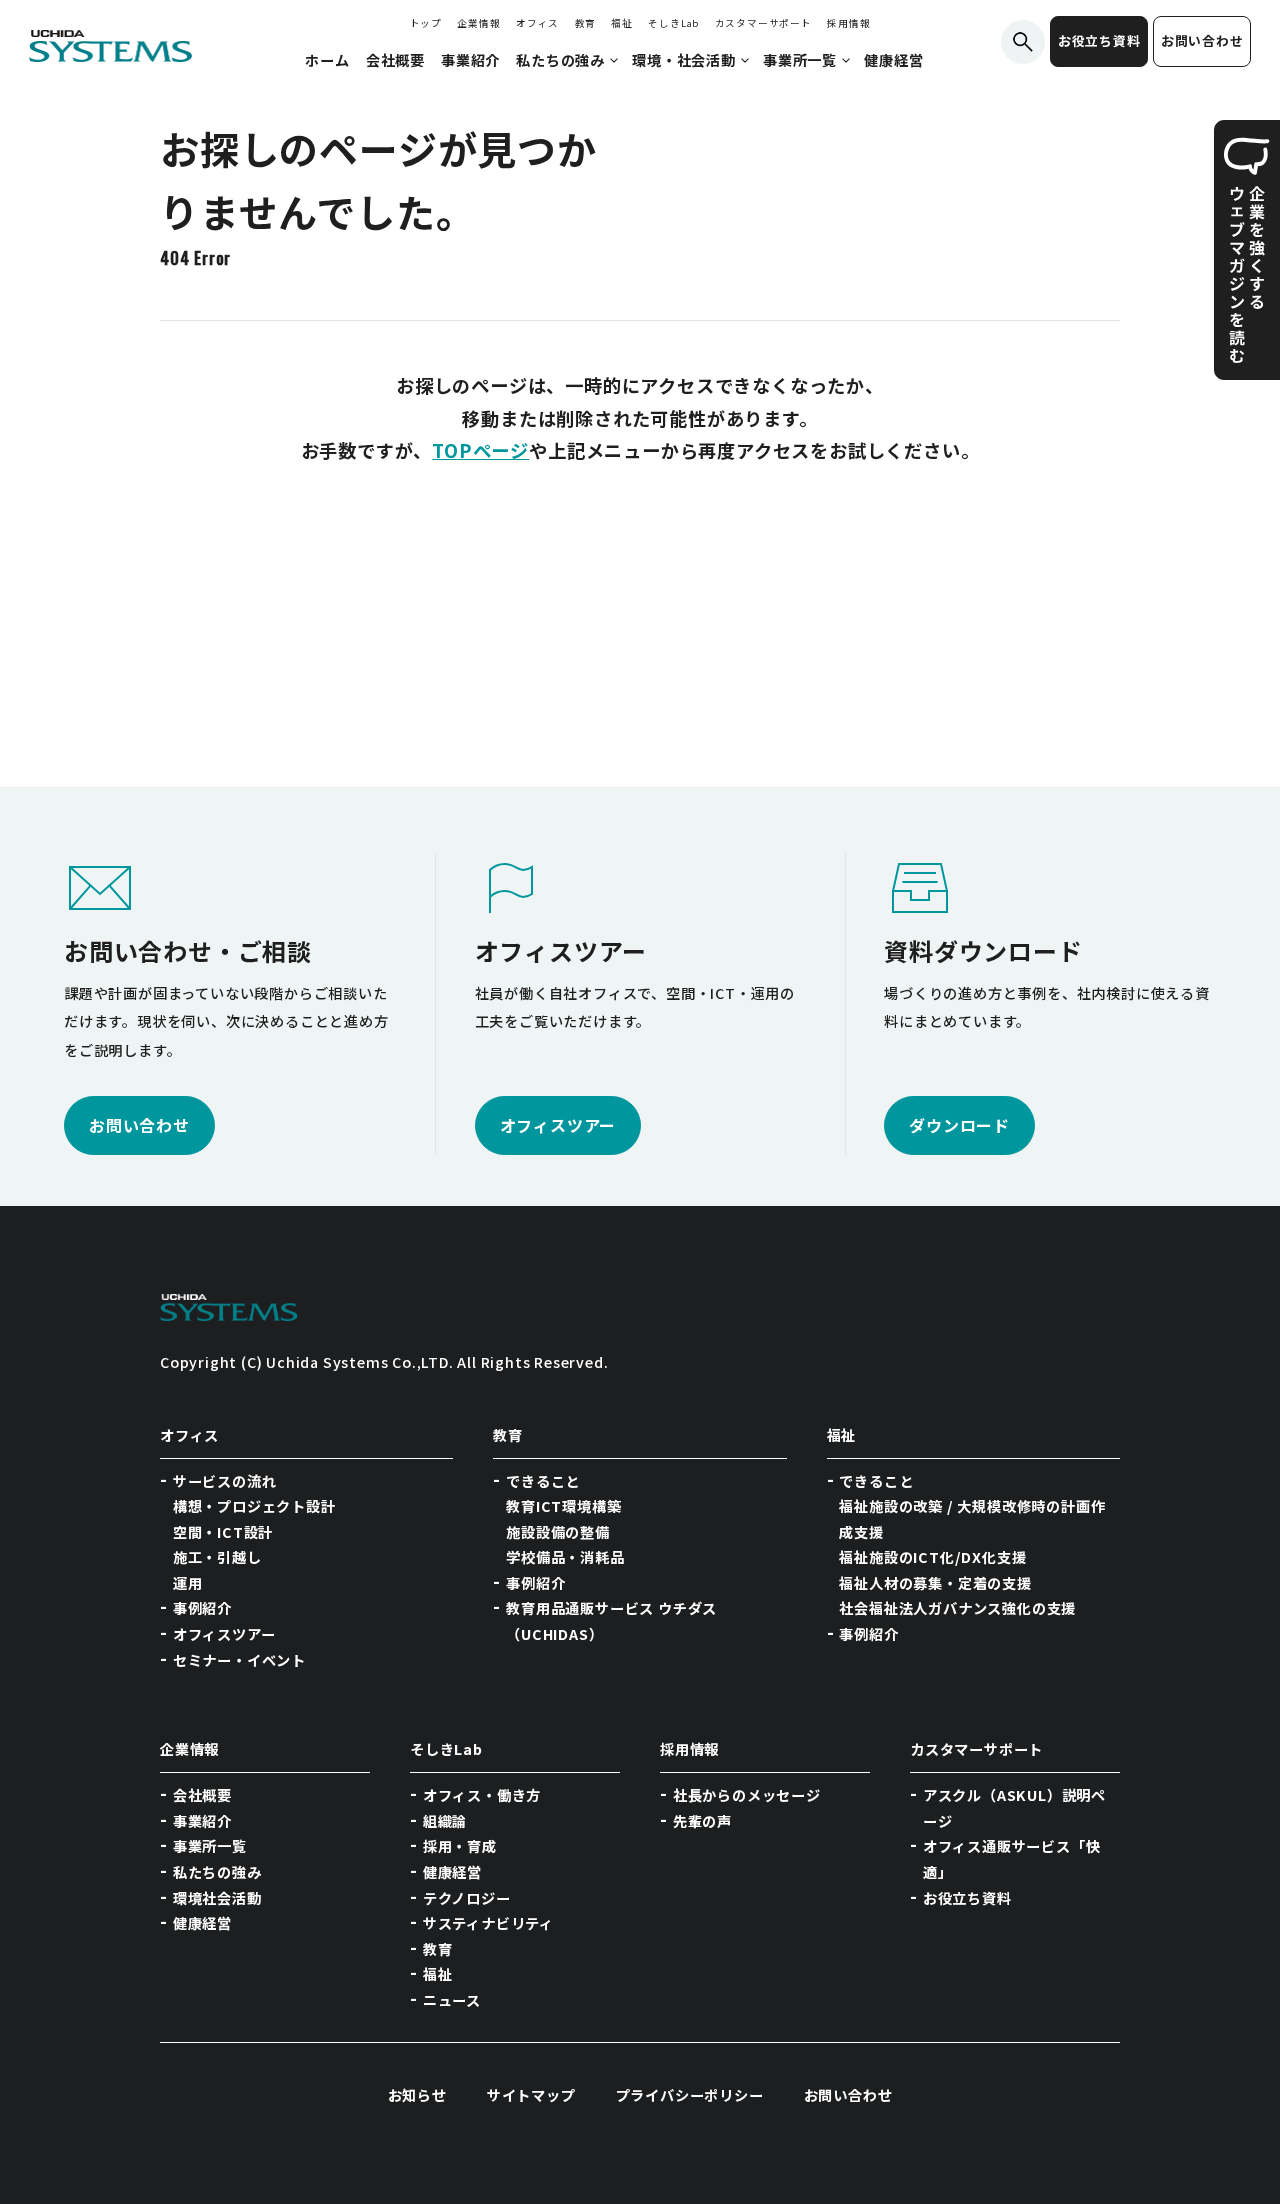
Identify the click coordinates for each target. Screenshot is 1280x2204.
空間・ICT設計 (223, 1532)
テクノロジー (467, 1898)
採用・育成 (460, 1846)
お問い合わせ (1202, 40)
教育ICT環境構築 (563, 1506)
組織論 (445, 1821)
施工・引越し (217, 1557)
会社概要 (202, 1795)
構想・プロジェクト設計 (254, 1506)
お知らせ (417, 2095)
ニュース (452, 2000)
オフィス (537, 23)
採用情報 (848, 23)
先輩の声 (702, 1821)
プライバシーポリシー (690, 2095)
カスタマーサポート (763, 23)
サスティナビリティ (488, 1923)
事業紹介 (202, 1821)
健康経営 (202, 1923)
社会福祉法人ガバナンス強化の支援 (957, 1608)
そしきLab (673, 23)
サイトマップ (531, 2095)
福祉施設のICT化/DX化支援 (932, 1557)
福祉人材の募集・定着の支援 (935, 1583)
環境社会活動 (217, 1898)
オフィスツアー (224, 1634)
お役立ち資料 (1099, 40)
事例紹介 (202, 1608)
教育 (586, 23)
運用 (188, 1583)
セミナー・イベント (239, 1660)
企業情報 (478, 23)
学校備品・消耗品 (565, 1557)
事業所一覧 (210, 1846)
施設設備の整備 (558, 1532)
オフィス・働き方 (482, 1795)
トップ (426, 23)
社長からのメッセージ (747, 1795)
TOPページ (480, 450)
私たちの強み (217, 1872)
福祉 (622, 23)
